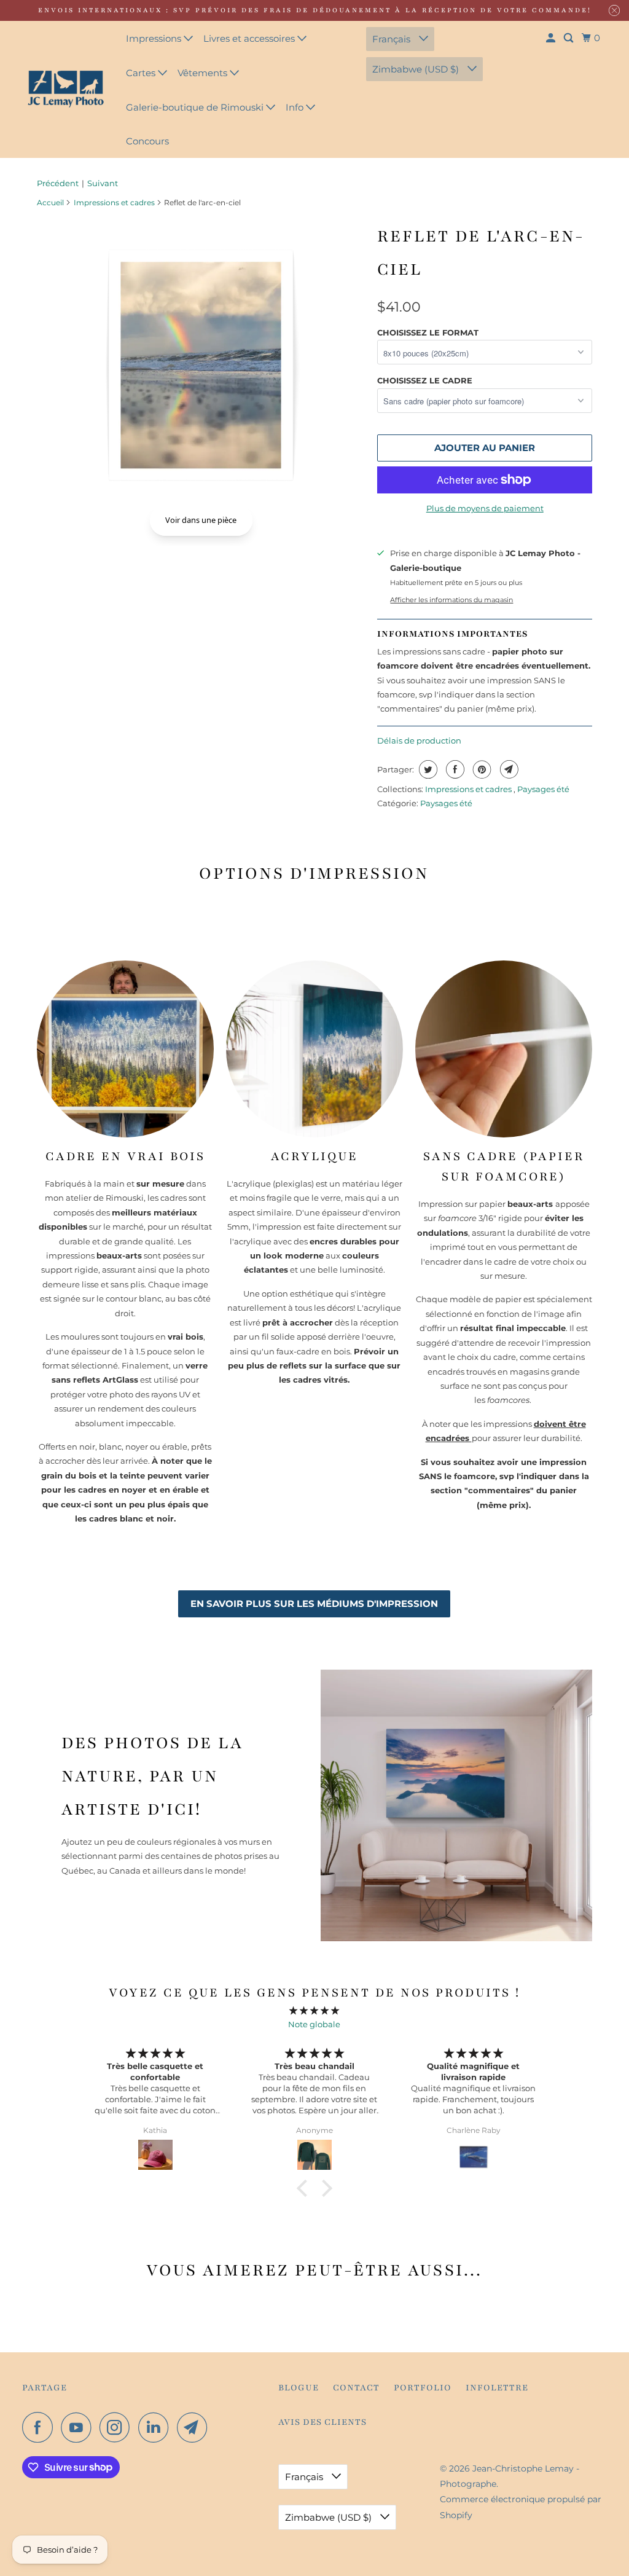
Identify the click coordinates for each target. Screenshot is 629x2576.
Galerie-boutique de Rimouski (196, 107)
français (393, 39)
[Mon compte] (552, 38)
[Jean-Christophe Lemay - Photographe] (66, 89)
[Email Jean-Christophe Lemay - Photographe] (195, 2427)
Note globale (314, 2024)
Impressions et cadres (114, 202)
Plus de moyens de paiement (485, 508)
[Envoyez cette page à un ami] (508, 769)
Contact (356, 2388)
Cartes (142, 73)
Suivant (103, 183)
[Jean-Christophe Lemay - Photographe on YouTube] (79, 2427)
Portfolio (423, 2388)
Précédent (58, 183)
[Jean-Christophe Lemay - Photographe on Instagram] (118, 2427)
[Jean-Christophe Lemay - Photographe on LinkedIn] (157, 2427)
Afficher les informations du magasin (451, 600)
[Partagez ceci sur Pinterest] (481, 769)
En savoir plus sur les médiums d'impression (314, 1604)
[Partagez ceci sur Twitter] (427, 769)
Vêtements (204, 73)
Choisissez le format (428, 332)
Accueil (50, 202)
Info (296, 107)
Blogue (299, 2388)
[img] (314, 2010)
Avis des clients (322, 2422)
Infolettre (497, 2388)
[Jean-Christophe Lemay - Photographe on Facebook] (41, 2427)
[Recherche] (569, 38)
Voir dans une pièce (201, 520)
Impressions (155, 38)
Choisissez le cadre (425, 380)
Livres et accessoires (250, 38)
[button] (305, 2188)
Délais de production (419, 740)
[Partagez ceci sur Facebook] (454, 769)
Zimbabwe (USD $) (417, 69)
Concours (147, 141)
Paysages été (543, 789)
